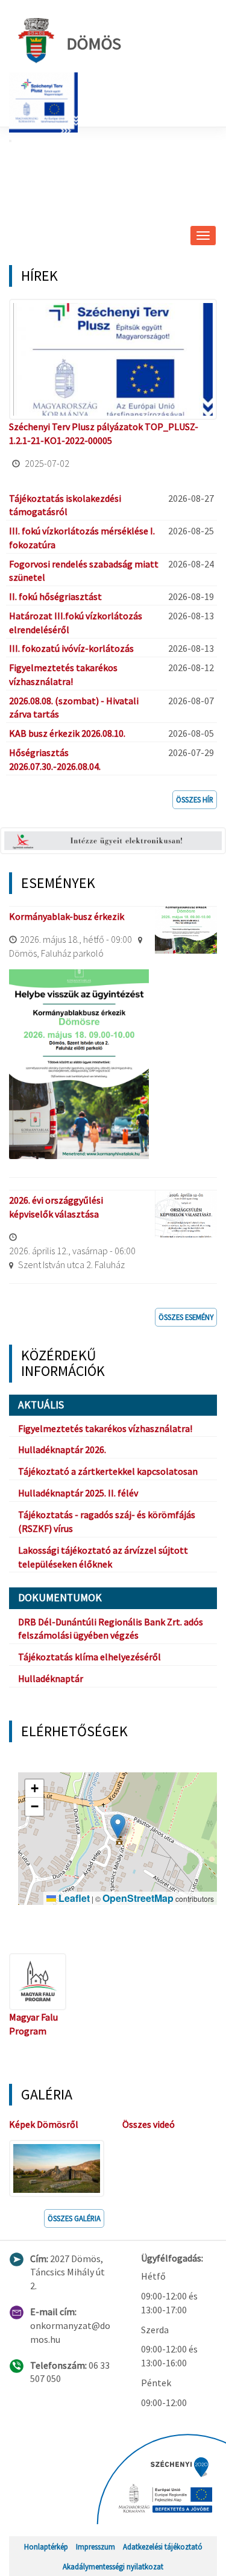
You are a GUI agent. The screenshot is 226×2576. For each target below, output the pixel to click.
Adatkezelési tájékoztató (163, 2546)
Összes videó (149, 2124)
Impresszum (96, 2546)
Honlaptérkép (46, 2546)
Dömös (94, 43)
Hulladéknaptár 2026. (62, 1449)
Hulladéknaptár (51, 1678)
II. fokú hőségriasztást (55, 596)
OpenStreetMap (138, 1898)
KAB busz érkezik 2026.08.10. (67, 733)
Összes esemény (186, 1317)
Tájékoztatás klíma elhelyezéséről (89, 1657)
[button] (118, 1826)
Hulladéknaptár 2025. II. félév (78, 1493)
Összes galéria (74, 2218)
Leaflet (73, 1898)
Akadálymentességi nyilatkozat (113, 2566)
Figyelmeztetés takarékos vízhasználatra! (105, 1428)
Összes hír (195, 799)
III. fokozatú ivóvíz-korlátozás (71, 648)
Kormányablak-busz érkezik (67, 916)
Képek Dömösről (44, 2124)
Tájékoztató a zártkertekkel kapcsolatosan (108, 1471)
